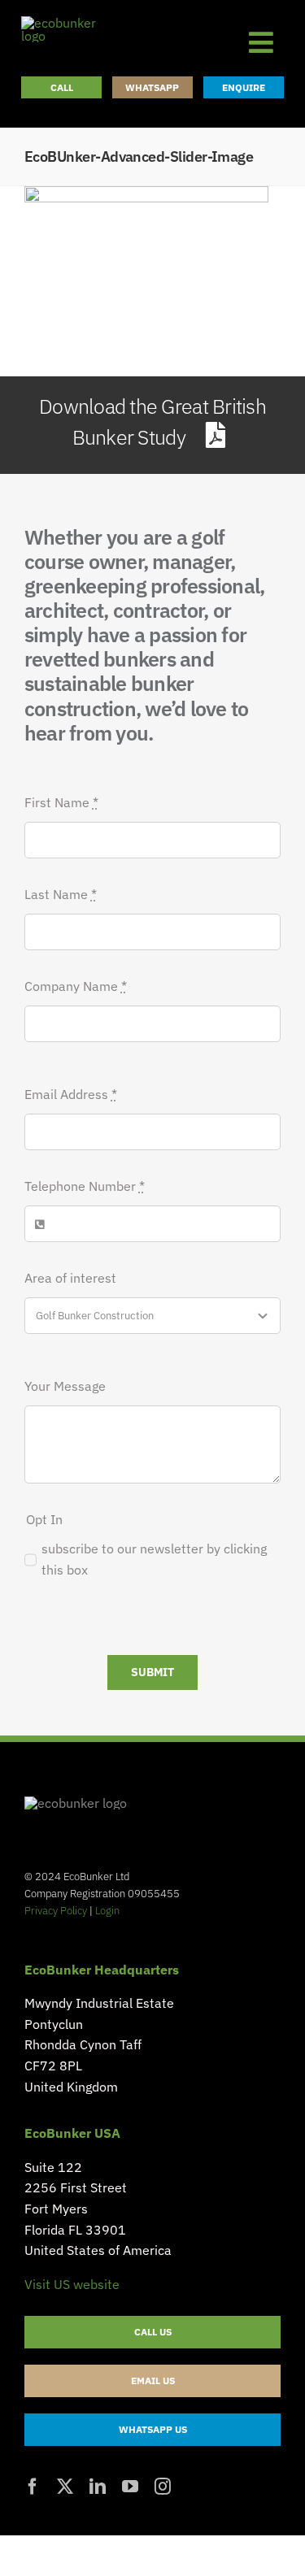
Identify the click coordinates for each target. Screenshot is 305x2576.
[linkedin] (98, 2487)
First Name (61, 802)
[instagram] (163, 2487)
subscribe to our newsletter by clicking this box (154, 1559)
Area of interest (70, 1278)
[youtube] (130, 2487)
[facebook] (33, 2487)
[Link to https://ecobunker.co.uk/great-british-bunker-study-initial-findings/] (215, 435)
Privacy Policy (56, 1911)
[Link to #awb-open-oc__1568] (261, 42)
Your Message (65, 1386)
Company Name (76, 986)
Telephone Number (85, 1186)
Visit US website (72, 2284)
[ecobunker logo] (70, 23)
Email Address (71, 1094)
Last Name (61, 894)
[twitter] (65, 2487)
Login (107, 1911)
